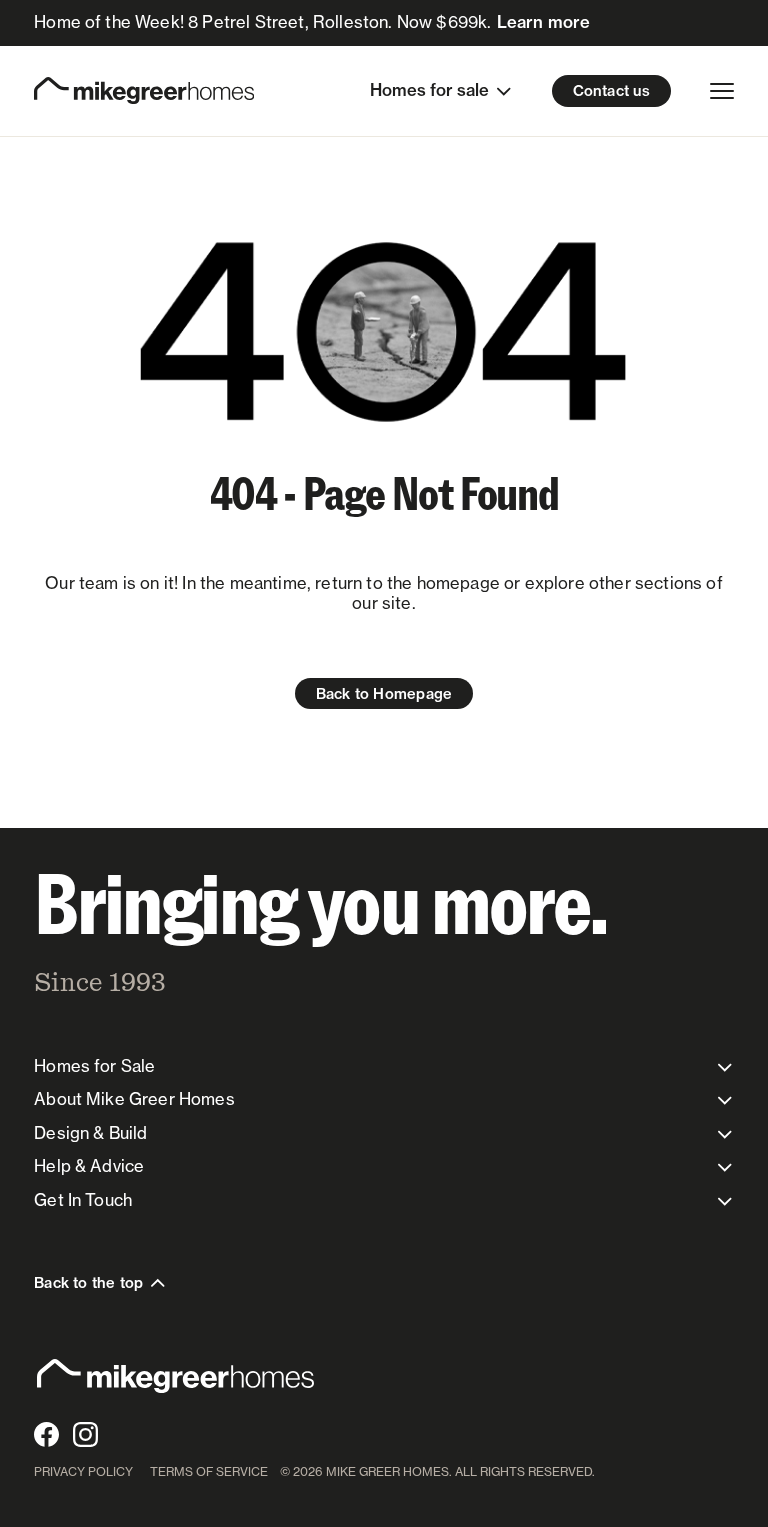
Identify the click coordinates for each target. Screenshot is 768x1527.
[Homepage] (144, 90)
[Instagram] (85, 1434)
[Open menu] (722, 91)
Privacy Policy (83, 1471)
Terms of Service (209, 1471)
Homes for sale (429, 90)
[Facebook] (46, 1434)
